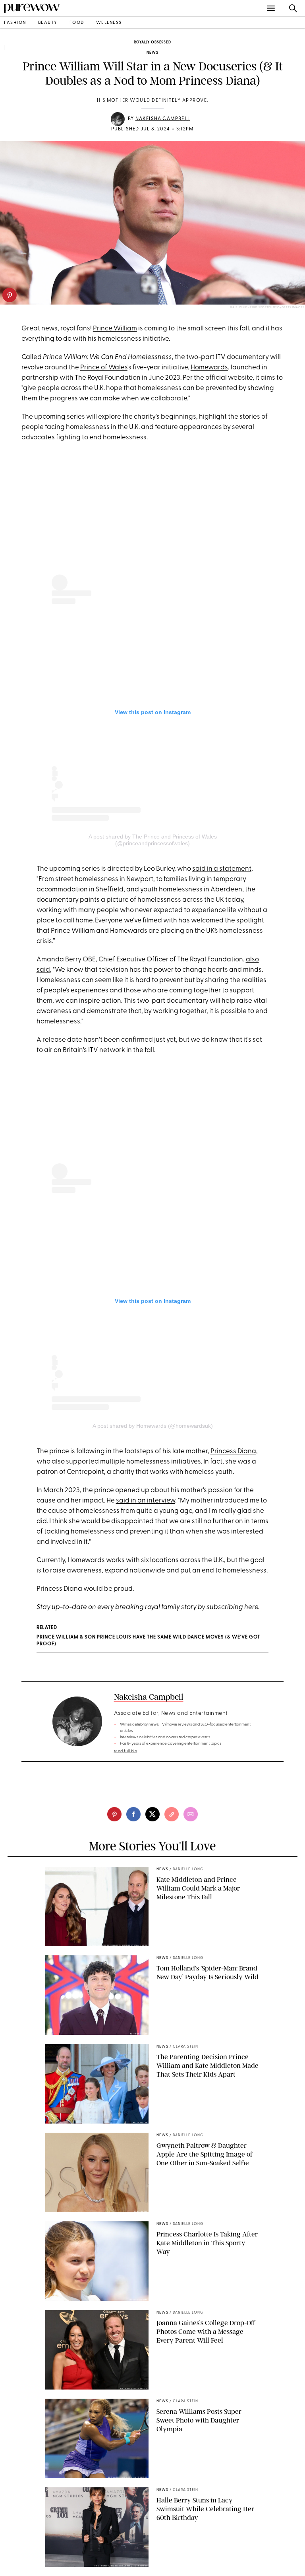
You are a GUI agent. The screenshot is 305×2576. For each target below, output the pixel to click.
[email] (191, 1814)
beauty (48, 23)
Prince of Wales (104, 368)
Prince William (115, 329)
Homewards (209, 368)
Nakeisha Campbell (163, 119)
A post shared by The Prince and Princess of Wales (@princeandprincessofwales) (153, 840)
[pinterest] (10, 295)
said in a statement (222, 869)
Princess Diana (233, 1451)
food (77, 23)
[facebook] (133, 1814)
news (152, 53)
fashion (15, 23)
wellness (109, 23)
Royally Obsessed (152, 42)
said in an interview (146, 1501)
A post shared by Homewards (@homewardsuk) (153, 1426)
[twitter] (152, 1814)
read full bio (126, 1751)
